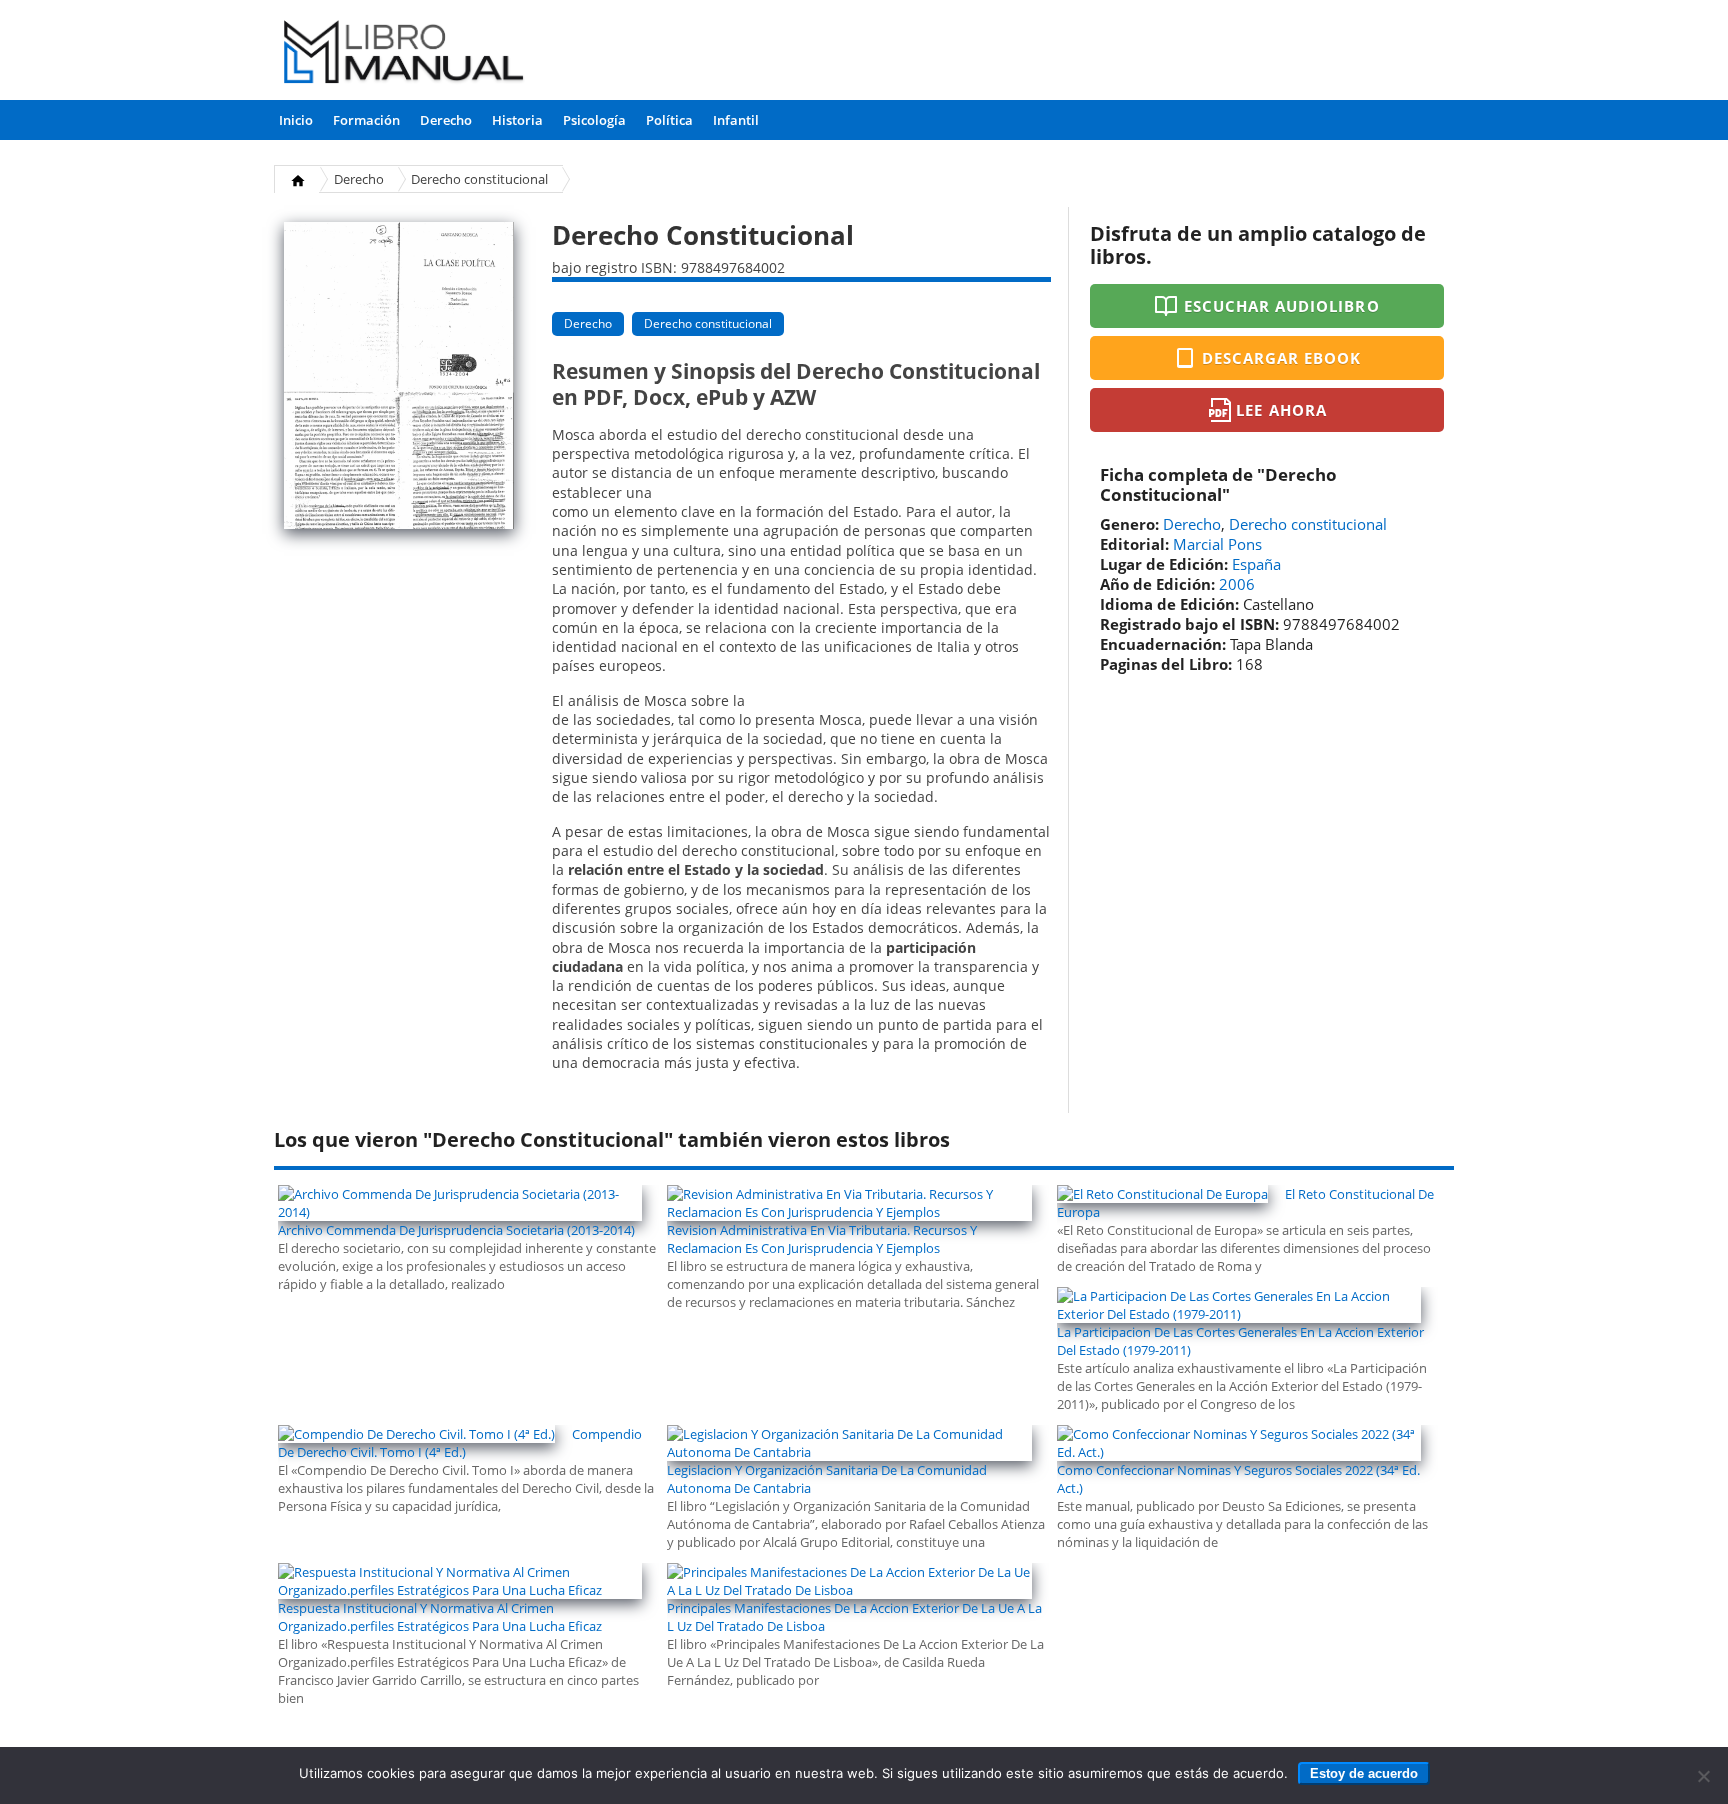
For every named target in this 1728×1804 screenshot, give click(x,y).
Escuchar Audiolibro (1282, 306)
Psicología (594, 120)
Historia (517, 120)
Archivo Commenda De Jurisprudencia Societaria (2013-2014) (456, 1230)
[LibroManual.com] (404, 54)
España (1256, 564)
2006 (1237, 584)
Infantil (736, 120)
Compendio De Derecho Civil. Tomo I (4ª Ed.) (460, 1443)
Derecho (446, 120)
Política (669, 120)
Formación (366, 120)
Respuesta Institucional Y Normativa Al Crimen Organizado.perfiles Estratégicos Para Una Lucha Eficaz (440, 1617)
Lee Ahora (1281, 410)
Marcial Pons (1217, 544)
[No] (1703, 1776)
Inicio (296, 120)
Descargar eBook (1282, 358)
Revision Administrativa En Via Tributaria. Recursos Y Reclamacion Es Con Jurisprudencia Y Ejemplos (822, 1239)
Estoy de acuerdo (1364, 1773)
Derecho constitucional (479, 179)
